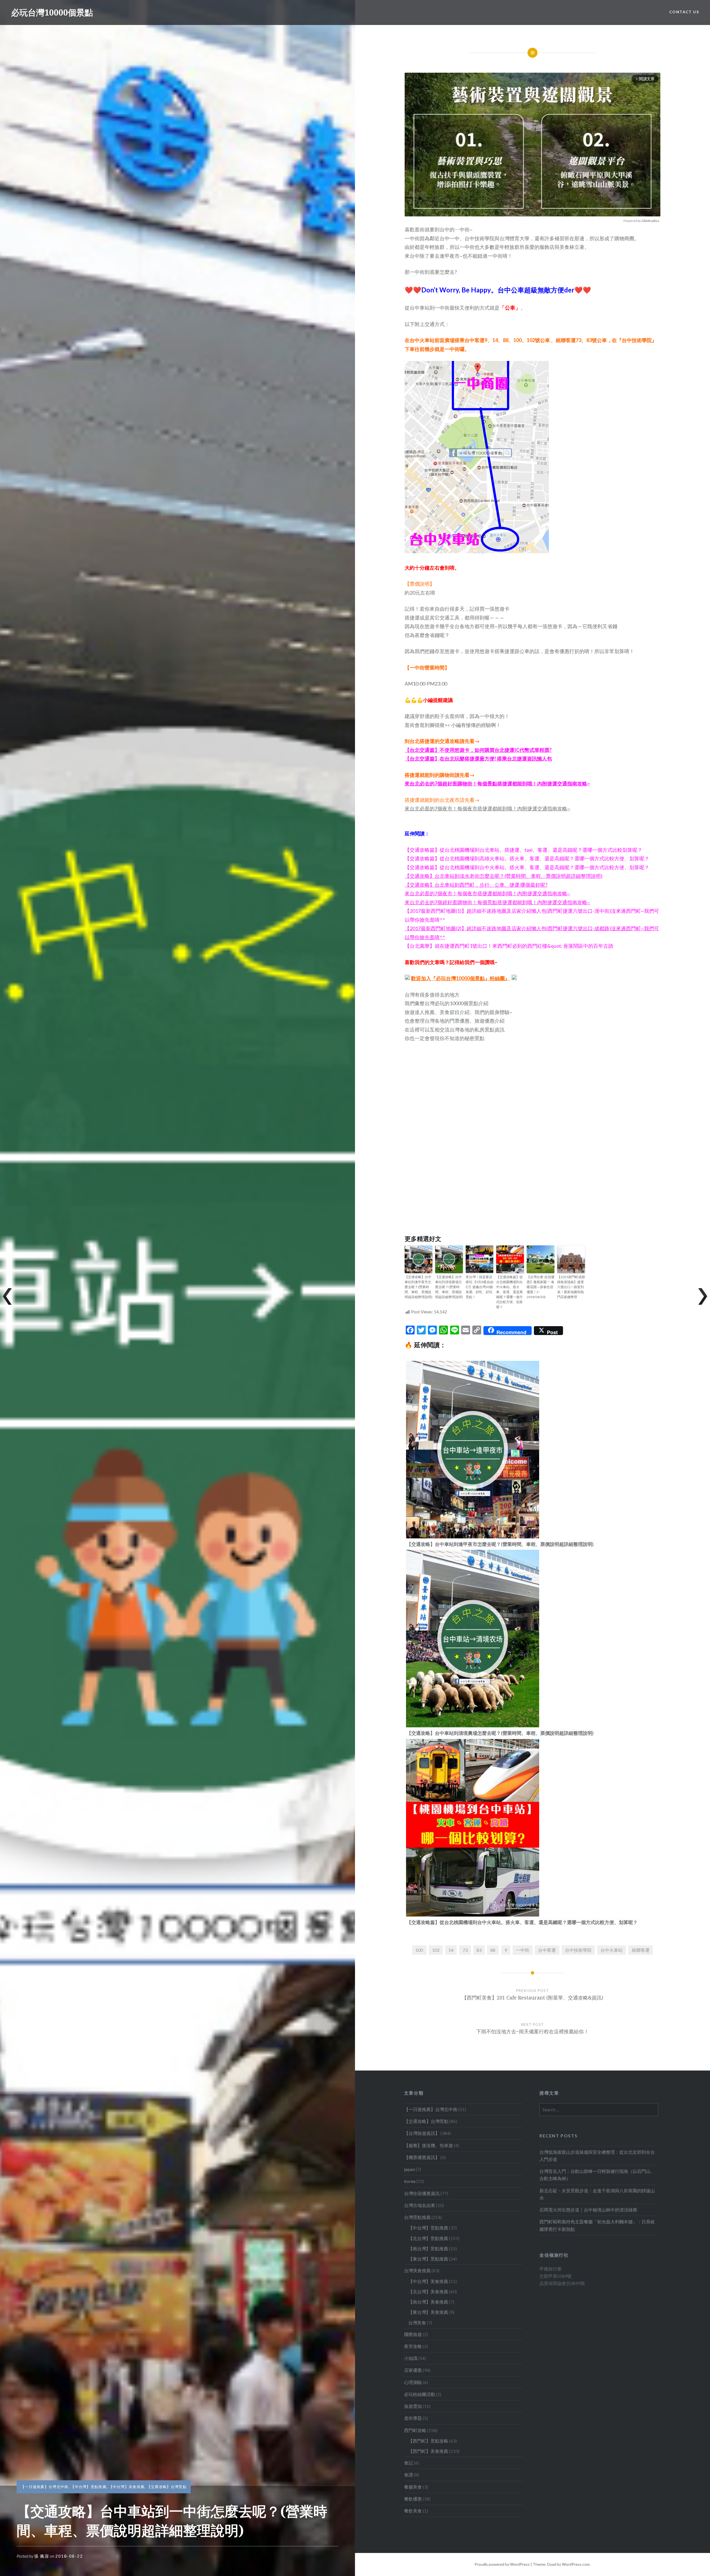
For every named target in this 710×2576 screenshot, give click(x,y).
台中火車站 (612, 1950)
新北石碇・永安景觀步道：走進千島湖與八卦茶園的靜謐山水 (597, 2194)
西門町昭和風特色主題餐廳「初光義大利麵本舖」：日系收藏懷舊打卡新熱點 (597, 2225)
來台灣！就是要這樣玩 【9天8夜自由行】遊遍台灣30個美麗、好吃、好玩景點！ (480, 1287)
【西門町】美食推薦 (428, 2451)
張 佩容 (42, 2556)
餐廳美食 (413, 2487)
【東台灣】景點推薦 (428, 2259)
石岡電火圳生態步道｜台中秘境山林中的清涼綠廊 (588, 2210)
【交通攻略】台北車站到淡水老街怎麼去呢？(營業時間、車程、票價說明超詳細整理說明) (504, 876)
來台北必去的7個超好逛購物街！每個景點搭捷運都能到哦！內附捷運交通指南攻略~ (497, 783)
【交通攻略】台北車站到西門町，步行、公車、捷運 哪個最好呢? (476, 885)
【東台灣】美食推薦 (428, 2312)
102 (436, 1950)
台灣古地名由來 (420, 2205)
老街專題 (413, 2418)
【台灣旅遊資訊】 (422, 2133)
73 (465, 1950)
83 (479, 1950)
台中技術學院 (578, 1950)
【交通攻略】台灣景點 (167, 2487)
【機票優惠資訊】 (422, 2157)
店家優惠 (413, 2370)
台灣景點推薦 (417, 2217)
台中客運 (547, 1950)
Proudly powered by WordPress (502, 2564)
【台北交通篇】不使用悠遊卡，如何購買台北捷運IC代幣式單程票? (478, 750)
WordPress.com (576, 2564)
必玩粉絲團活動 (420, 2394)
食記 (409, 2463)
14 (451, 1950)
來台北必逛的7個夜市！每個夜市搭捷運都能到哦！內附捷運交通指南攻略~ (487, 808)
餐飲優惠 (413, 2499)
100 (419, 1950)
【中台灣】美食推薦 (127, 2487)
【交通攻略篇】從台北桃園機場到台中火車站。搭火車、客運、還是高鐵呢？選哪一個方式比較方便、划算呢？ (509, 1292)
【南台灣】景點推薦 (428, 2248)
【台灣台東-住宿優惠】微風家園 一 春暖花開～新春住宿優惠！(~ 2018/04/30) (541, 1287)
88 (493, 1950)
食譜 (409, 2475)
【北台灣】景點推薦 (428, 2238)
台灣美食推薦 (417, 2270)
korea (410, 2181)
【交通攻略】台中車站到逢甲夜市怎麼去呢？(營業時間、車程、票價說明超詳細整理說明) (419, 1287)
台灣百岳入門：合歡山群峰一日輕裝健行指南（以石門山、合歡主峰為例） (597, 2175)
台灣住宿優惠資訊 (422, 2193)
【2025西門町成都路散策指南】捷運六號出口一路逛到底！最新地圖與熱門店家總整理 (571, 1287)
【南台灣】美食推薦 (428, 2302)
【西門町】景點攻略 (428, 2441)
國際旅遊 (413, 2334)
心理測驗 (413, 2382)
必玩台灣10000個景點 (52, 12)
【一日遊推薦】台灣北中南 (45, 2487)
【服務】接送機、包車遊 (428, 2145)
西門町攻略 (415, 2430)
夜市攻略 (413, 2346)
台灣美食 (417, 2323)
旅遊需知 (413, 2406)
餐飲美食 (413, 2511)
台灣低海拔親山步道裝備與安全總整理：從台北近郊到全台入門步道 (597, 2156)
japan (409, 2169)
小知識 (411, 2358)
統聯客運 (641, 1950)
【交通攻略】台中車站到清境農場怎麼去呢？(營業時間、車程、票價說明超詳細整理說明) (449, 1287)
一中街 (523, 1950)
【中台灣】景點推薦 (89, 2487)
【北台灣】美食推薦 (428, 2291)
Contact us (684, 12)
